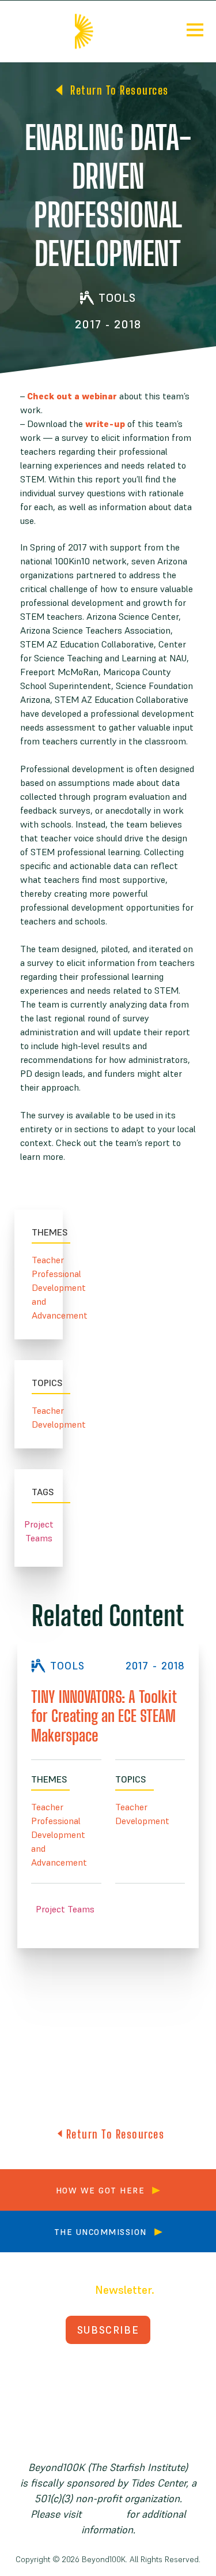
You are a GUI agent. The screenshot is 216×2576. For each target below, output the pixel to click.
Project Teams (39, 1531)
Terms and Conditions (108, 2414)
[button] (195, 31)
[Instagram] (146, 2371)
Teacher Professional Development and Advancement (39, 1287)
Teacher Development (39, 1417)
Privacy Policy (108, 2399)
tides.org (104, 2514)
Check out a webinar (72, 396)
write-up (105, 424)
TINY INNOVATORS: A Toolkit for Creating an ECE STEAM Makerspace (104, 1716)
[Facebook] (70, 2371)
